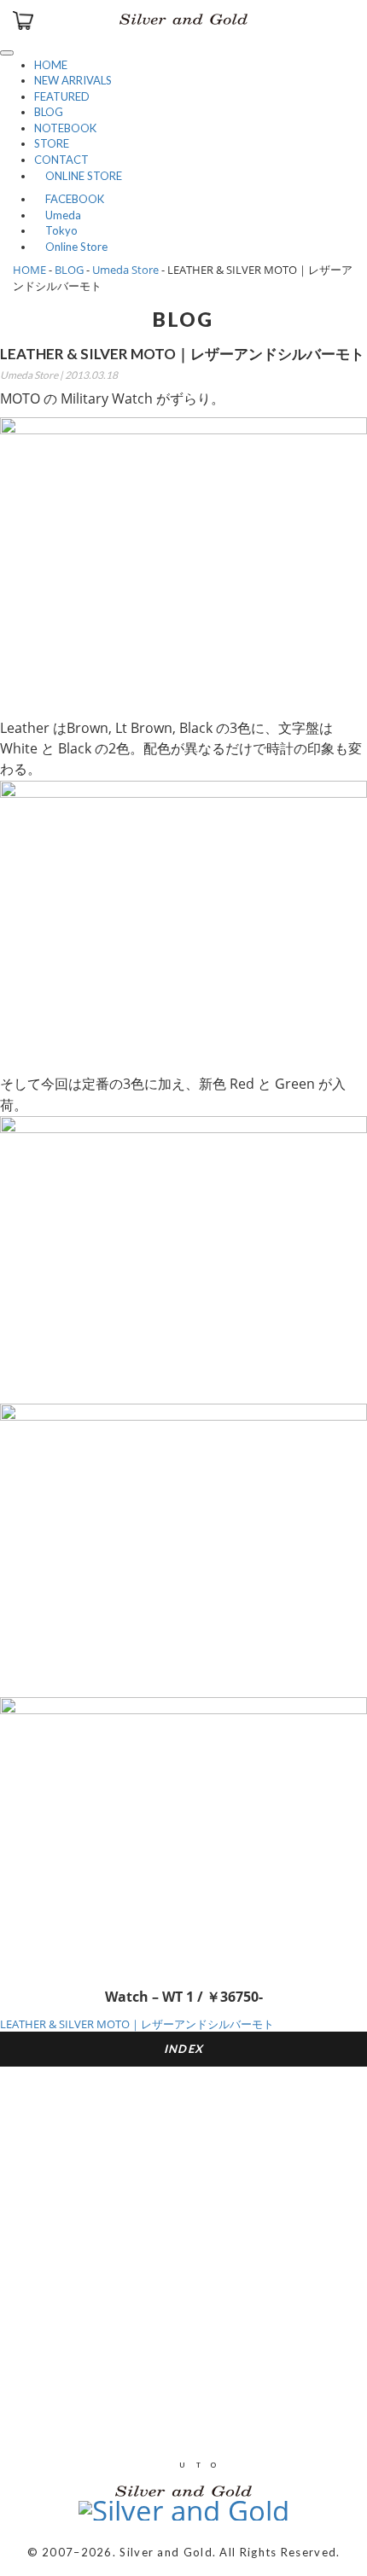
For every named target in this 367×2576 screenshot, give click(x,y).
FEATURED (62, 96)
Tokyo (56, 230)
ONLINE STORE (78, 176)
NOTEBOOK (65, 128)
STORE (52, 143)
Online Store (71, 247)
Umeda (58, 215)
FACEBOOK (69, 199)
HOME (51, 65)
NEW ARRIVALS (73, 80)
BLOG (49, 112)
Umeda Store (125, 270)
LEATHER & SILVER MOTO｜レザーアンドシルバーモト (137, 2024)
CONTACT (61, 160)
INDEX (184, 2049)
